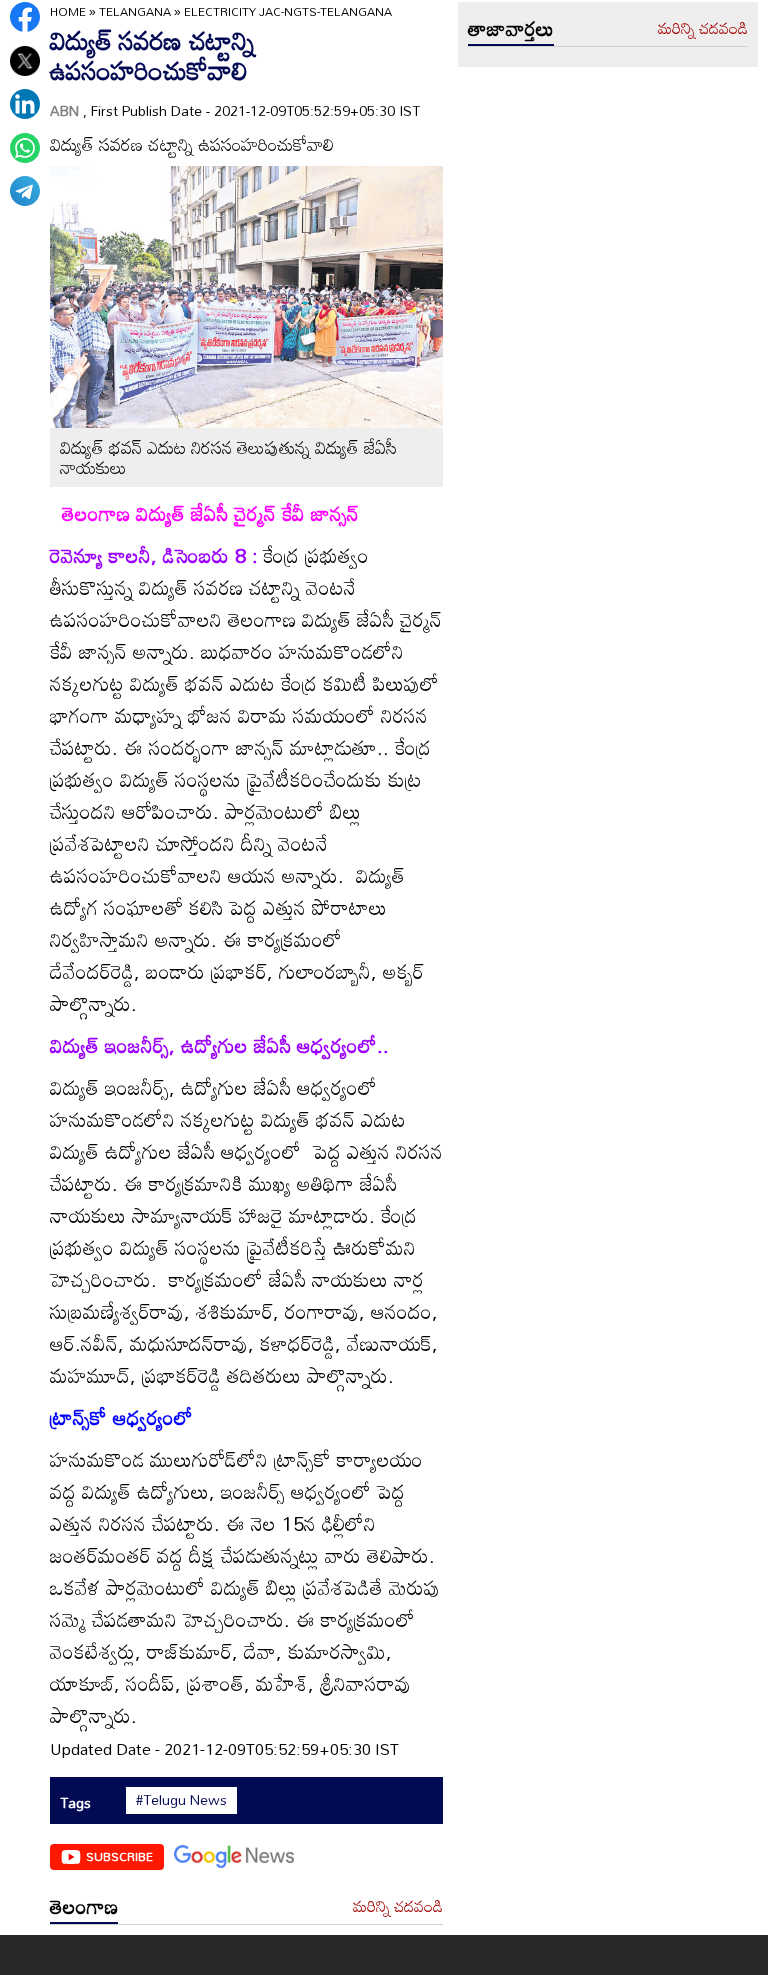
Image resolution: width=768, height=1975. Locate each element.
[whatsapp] (25, 148)
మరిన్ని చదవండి (398, 1907)
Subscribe (119, 1856)
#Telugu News (181, 1800)
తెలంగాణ (84, 1906)
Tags (75, 1802)
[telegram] (25, 191)
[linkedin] (25, 104)
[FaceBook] (25, 17)
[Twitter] (25, 61)
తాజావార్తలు (511, 28)
